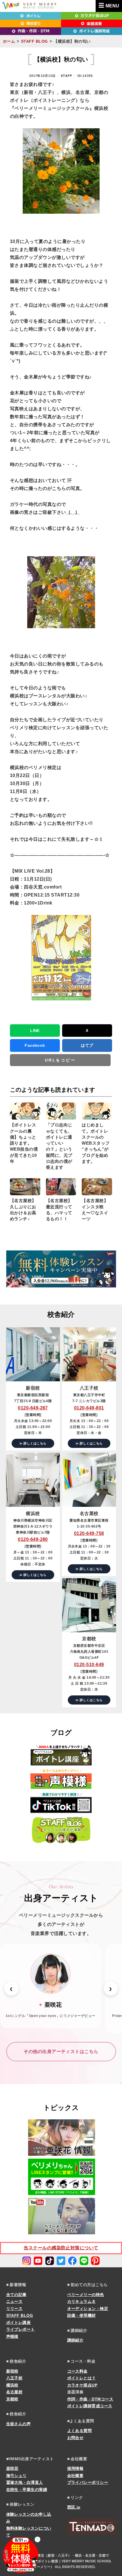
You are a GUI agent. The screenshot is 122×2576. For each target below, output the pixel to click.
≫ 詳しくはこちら (33, 1443)
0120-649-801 (89, 1408)
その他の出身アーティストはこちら (61, 2051)
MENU (112, 6)
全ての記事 (16, 2295)
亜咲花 (12, 2468)
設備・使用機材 (82, 2315)
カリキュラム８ (82, 2301)
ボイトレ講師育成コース (90, 2406)
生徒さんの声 (19, 2424)
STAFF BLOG (34, 41)
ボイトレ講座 (19, 2322)
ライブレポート (21, 2329)
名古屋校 (14, 2392)
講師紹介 (75, 2340)
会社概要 (75, 2476)
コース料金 (77, 2371)
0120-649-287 (33, 1408)
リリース (14, 2309)
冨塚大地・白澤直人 (25, 2482)
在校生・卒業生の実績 (27, 2490)
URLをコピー (60, 1060)
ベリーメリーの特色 (86, 2295)
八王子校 (14, 2378)
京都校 (12, 2399)
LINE (35, 1031)
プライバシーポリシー (88, 2482)
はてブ (87, 1045)
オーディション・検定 (88, 2309)
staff (67, 76)
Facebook (35, 1045)
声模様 (12, 2336)
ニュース (14, 2301)
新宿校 (12, 2371)
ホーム (9, 41)
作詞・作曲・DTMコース (90, 2399)
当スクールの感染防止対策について (61, 2248)
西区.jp (74, 2507)
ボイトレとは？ (82, 2378)
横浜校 (12, 2385)
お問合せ (75, 2438)
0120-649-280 (33, 1539)
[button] (11, 1988)
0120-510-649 (89, 1665)
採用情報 (75, 2468)
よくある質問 (80, 2431)
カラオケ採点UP (82, 2385)
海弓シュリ (16, 2476)
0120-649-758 (89, 1533)
